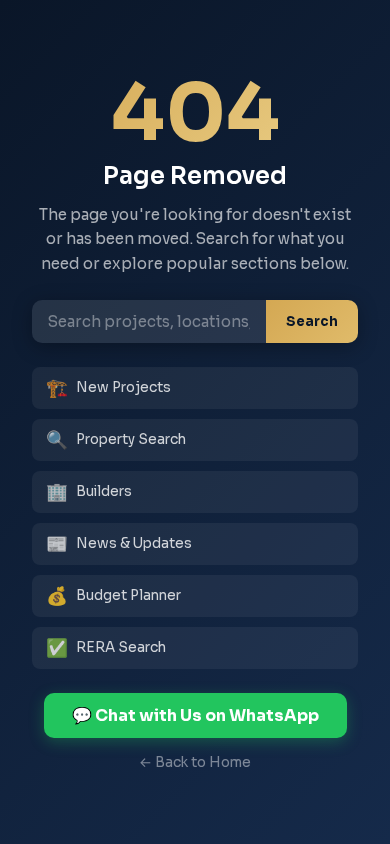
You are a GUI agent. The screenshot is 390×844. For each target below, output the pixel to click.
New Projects (108, 388)
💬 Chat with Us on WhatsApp (195, 715)
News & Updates (119, 544)
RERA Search (106, 648)
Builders (89, 492)
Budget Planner (113, 596)
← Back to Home (195, 762)
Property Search (116, 440)
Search (312, 321)
